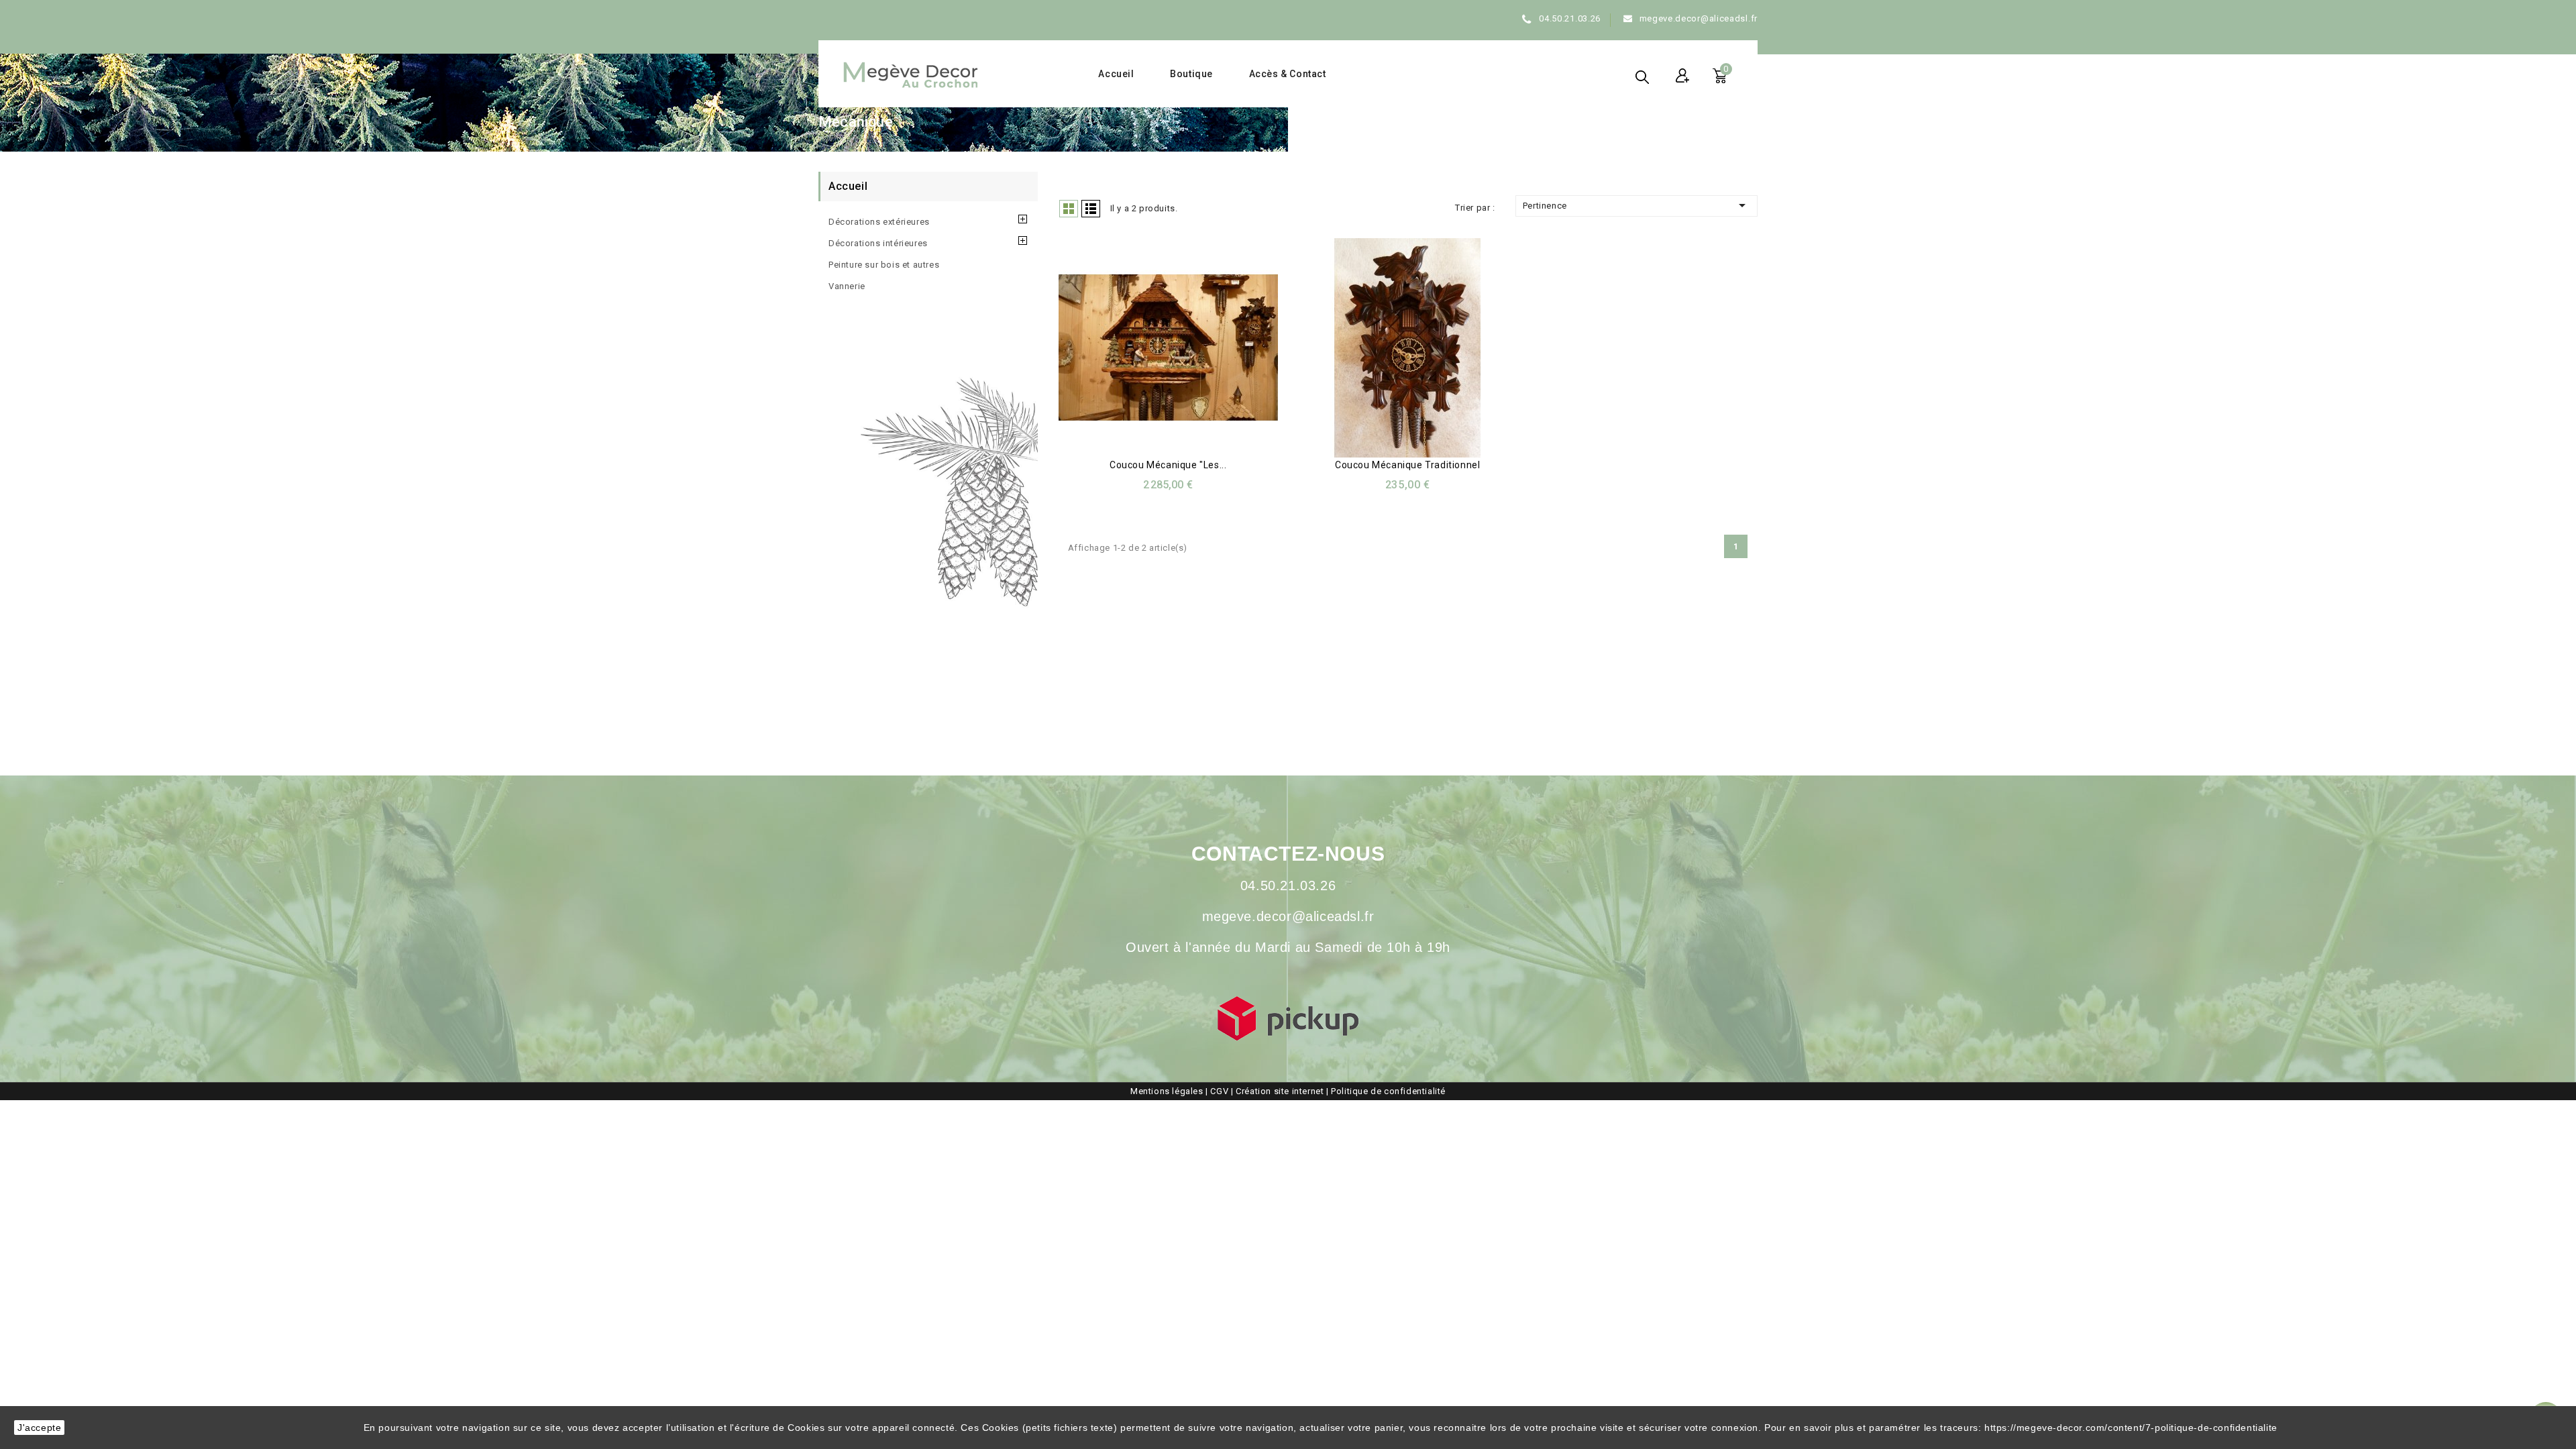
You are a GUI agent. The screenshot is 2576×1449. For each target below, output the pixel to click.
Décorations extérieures (879, 222)
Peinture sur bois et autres (884, 265)
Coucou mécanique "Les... (1168, 465)
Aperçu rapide (1152, 350)
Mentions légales (1167, 1091)
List (1091, 209)
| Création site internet (1279, 1091)
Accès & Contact (1288, 74)
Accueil (1116, 74)
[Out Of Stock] (1181, 350)
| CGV (1218, 1091)
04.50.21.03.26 (1570, 18)
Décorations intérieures (878, 243)
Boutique (1191, 74)
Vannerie (847, 286)
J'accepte (39, 1428)
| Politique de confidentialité (1386, 1091)
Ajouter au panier (1421, 350)
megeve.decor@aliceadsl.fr (1699, 18)
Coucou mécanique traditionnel (1407, 465)
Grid (1069, 209)
